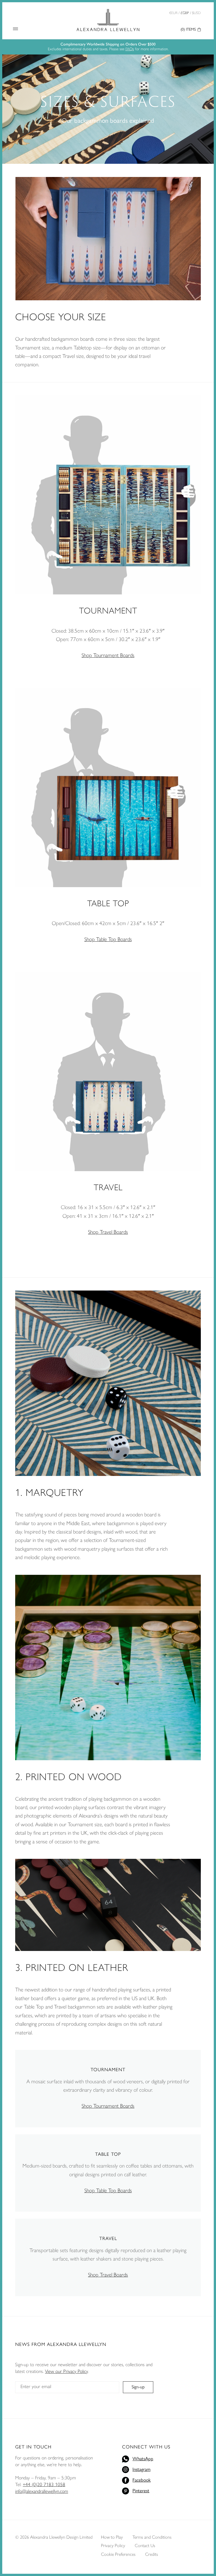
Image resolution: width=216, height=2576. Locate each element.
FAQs (130, 49)
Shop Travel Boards (108, 1232)
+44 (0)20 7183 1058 (44, 2484)
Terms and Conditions (152, 2537)
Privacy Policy (113, 2546)
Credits (152, 2554)
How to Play (112, 2537)
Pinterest (141, 2491)
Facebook (142, 2480)
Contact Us (145, 2546)
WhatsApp (143, 2459)
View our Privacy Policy (66, 2371)
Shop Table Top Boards (108, 939)
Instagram (141, 2469)
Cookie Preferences (118, 2554)
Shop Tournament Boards (108, 655)
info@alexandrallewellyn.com (42, 2491)
